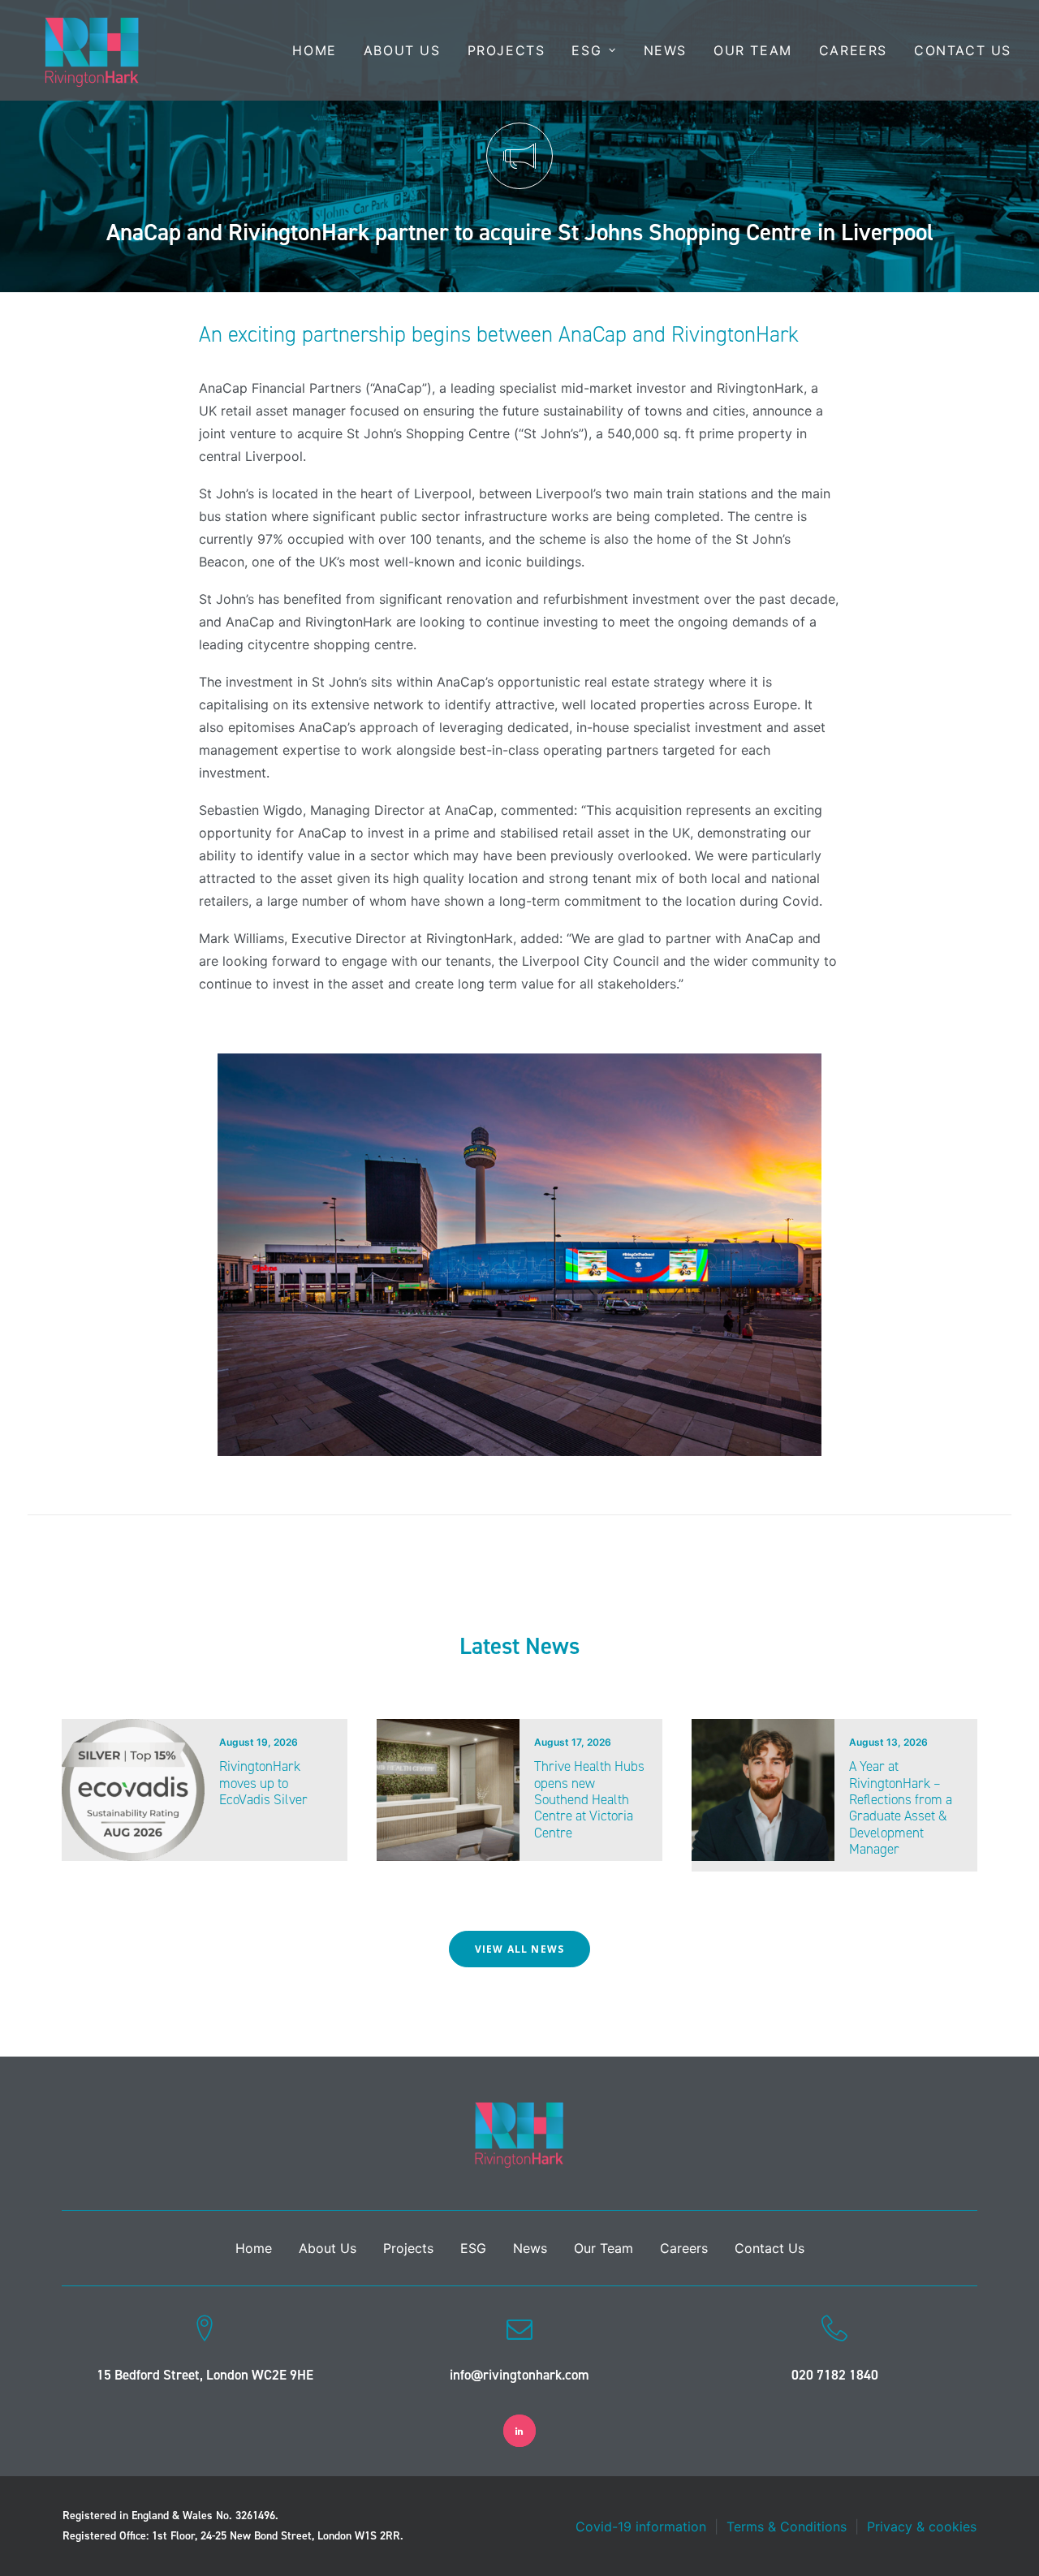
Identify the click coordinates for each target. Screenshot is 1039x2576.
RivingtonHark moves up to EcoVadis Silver (263, 1783)
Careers (853, 50)
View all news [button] (520, 1949)
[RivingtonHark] (92, 50)
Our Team (753, 50)
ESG (586, 50)
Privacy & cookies (922, 2526)
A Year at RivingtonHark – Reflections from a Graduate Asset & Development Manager (901, 1807)
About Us (402, 50)
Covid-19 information (641, 2526)
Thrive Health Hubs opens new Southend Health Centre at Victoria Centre (589, 1799)
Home (314, 50)
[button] (133, 1790)
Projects (507, 50)
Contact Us (963, 50)
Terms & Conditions (787, 2526)
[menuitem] (320, 50)
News (665, 50)
